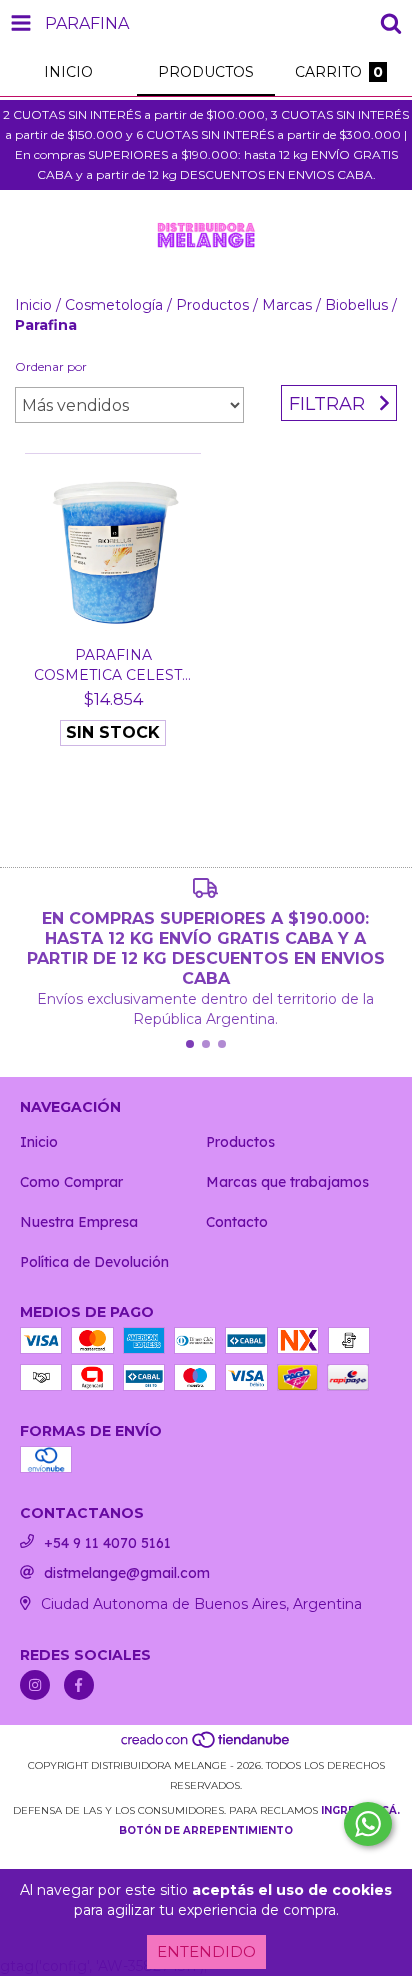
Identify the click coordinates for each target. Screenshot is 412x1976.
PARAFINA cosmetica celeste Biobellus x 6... (113, 665)
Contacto (237, 1222)
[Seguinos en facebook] (79, 1685)
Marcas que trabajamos (287, 1182)
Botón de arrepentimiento (206, 1830)
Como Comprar (71, 1182)
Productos (212, 305)
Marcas (287, 305)
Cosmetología (114, 305)
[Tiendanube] (206, 1745)
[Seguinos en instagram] (35, 1685)
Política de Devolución (94, 1262)
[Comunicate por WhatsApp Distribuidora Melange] (368, 1824)
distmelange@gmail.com (127, 1573)
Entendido (206, 1951)
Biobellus (356, 305)
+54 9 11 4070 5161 (107, 1543)
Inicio (33, 305)
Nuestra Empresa (79, 1222)
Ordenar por (51, 366)
